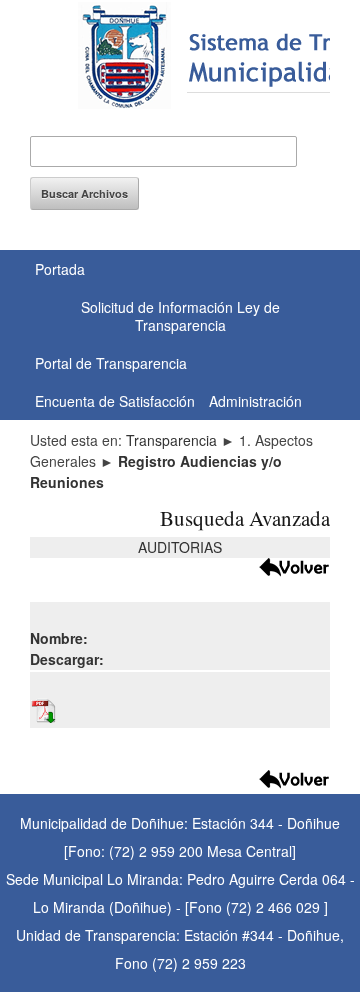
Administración (255, 401)
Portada (60, 269)
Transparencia (171, 440)
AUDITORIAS (180, 547)
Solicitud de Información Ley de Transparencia (180, 316)
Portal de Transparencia (111, 363)
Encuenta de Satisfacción (115, 401)
